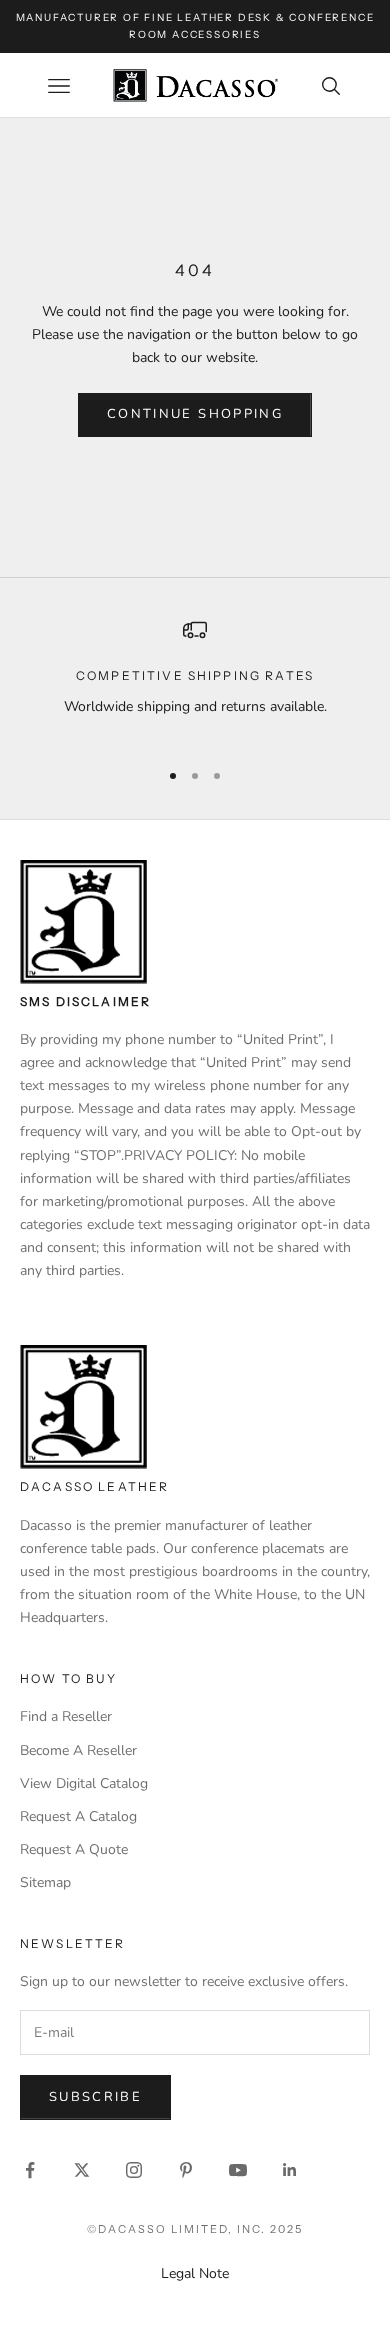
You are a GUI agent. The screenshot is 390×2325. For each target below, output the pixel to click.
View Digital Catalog (84, 1783)
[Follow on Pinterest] (186, 2170)
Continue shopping (195, 414)
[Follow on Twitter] (82, 2170)
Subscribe (95, 2097)
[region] (195, 679)
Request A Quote (74, 1849)
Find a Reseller (66, 1716)
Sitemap (45, 1882)
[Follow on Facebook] (30, 2170)
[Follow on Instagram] (134, 2170)
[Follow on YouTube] (238, 2170)
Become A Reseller (78, 1750)
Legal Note (195, 2273)
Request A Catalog (78, 1816)
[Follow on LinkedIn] (290, 2170)
